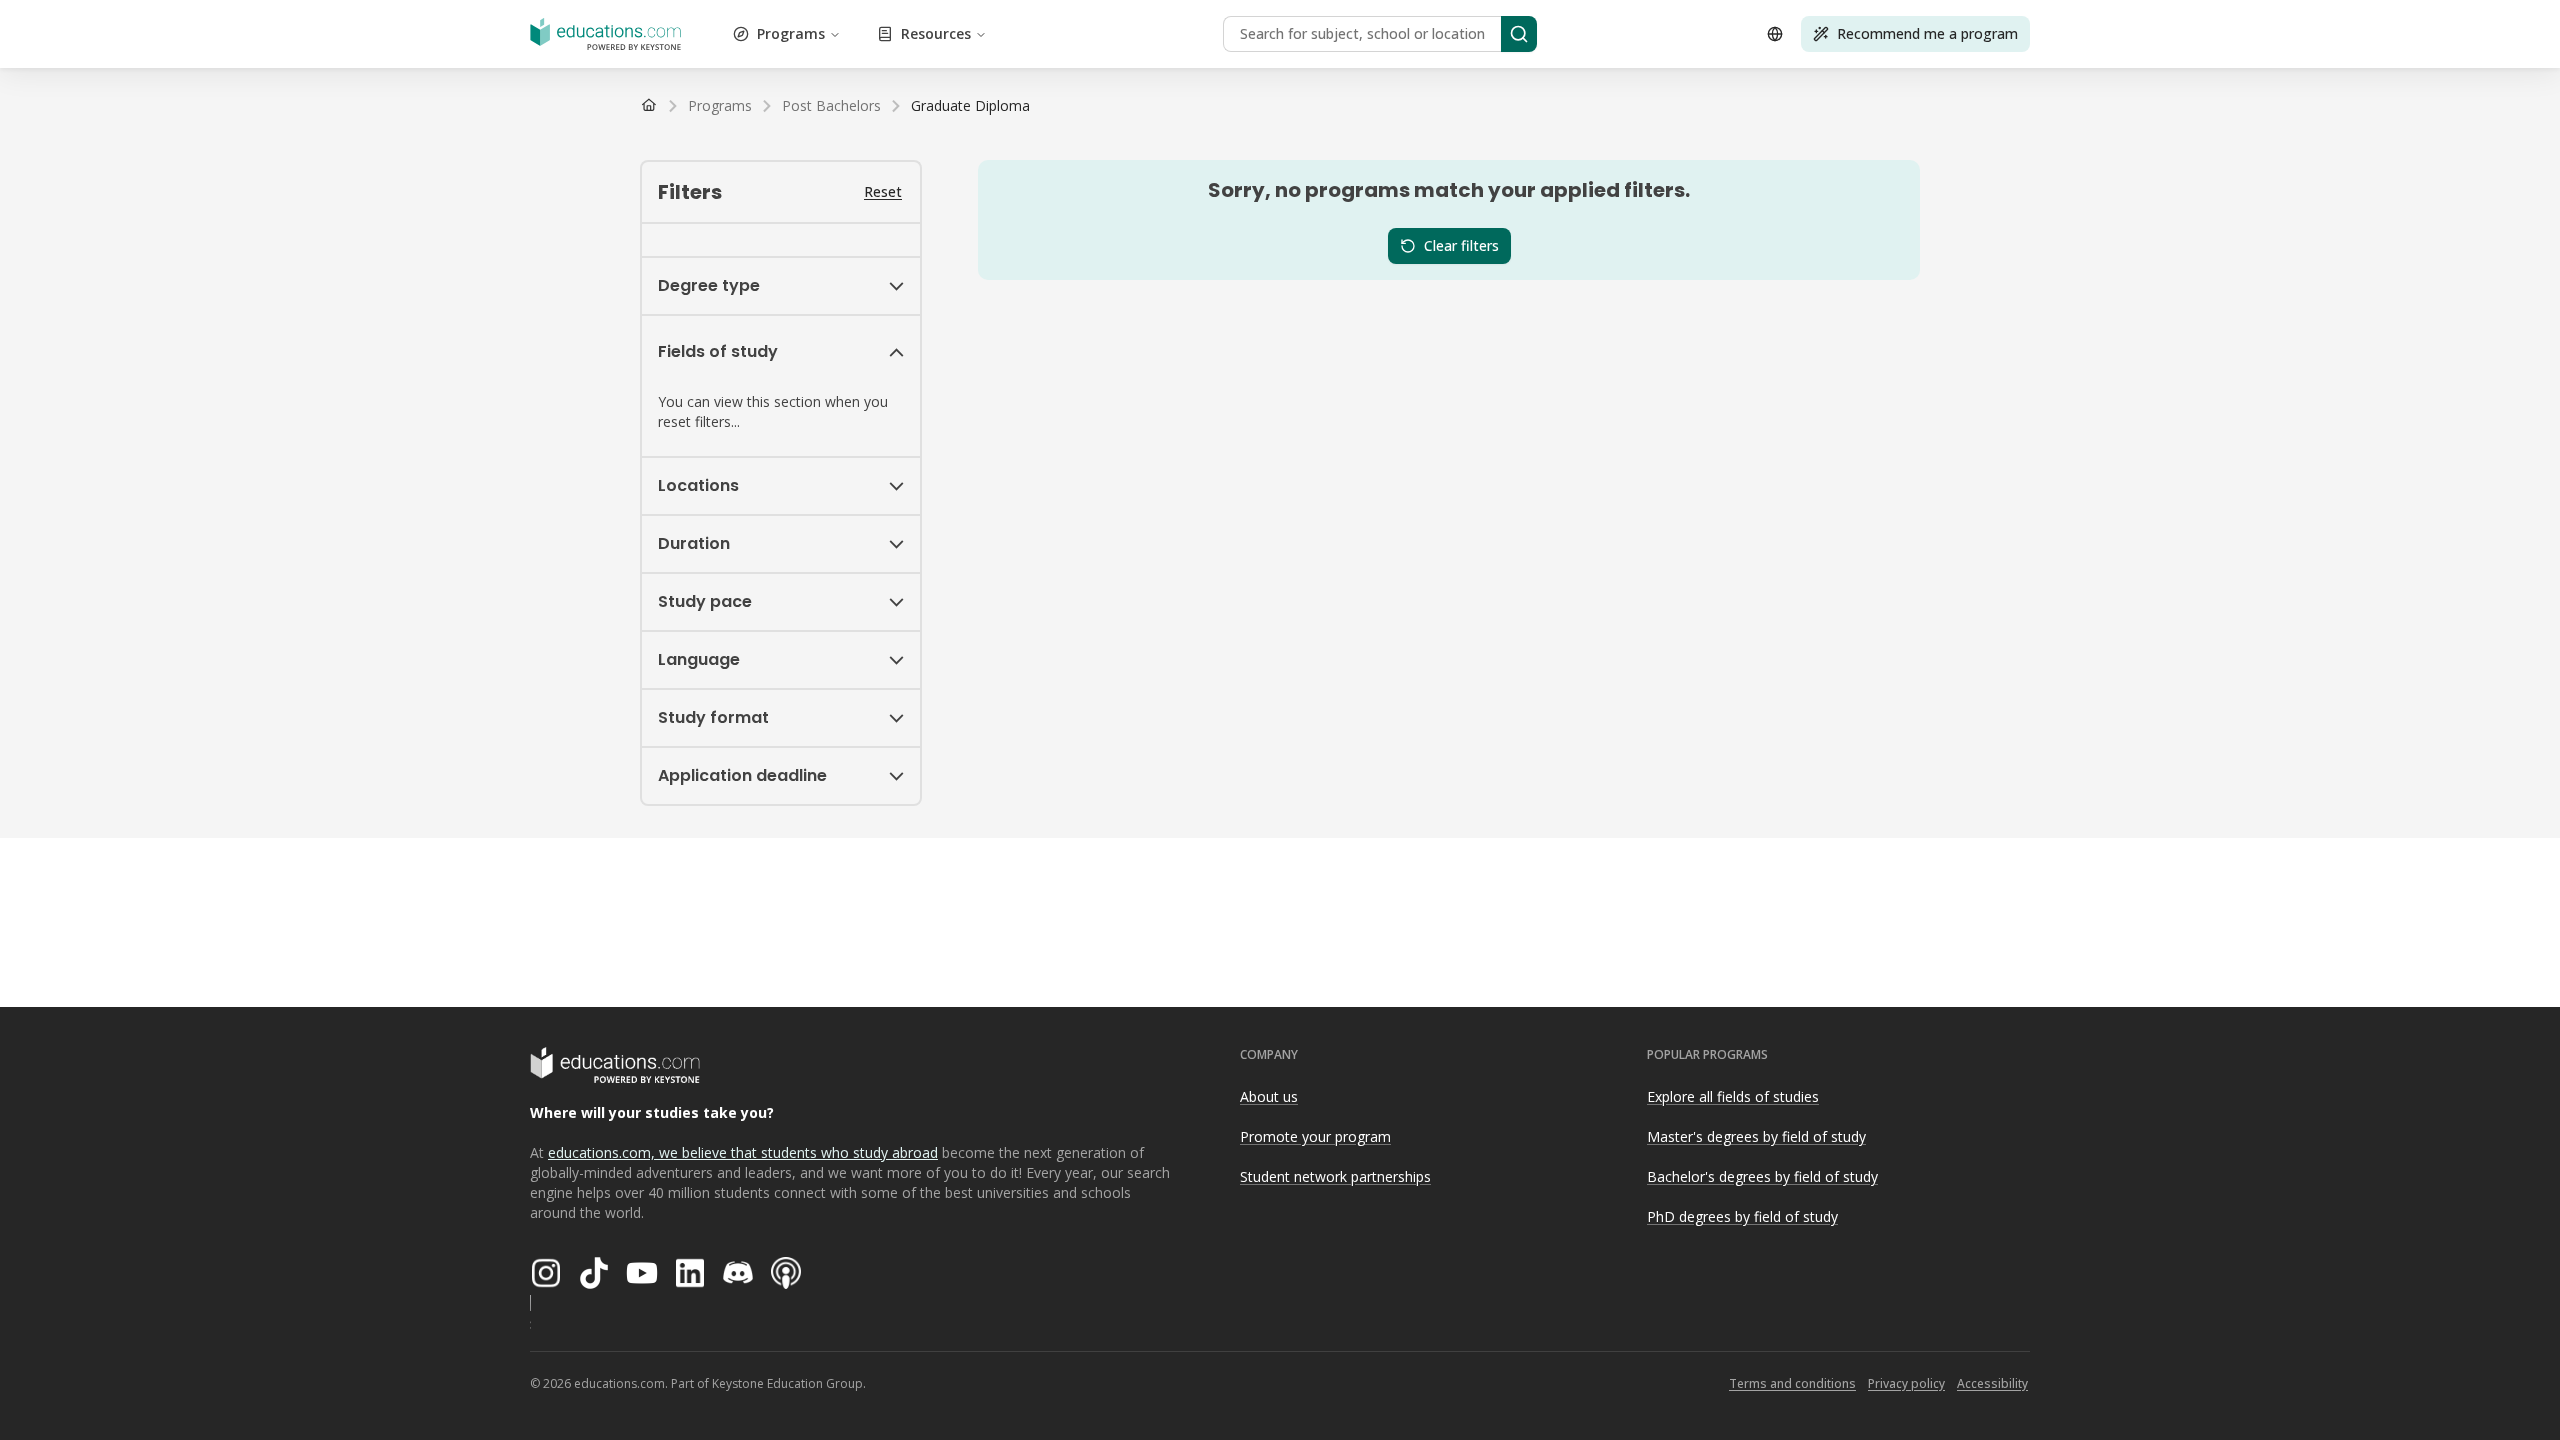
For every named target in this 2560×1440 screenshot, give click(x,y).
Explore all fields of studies (1733, 1096)
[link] (970, 106)
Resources (936, 33)
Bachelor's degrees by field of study (1762, 1176)
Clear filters (1461, 245)
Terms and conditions (1792, 1383)
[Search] (1519, 34)
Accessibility (1992, 1383)
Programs (791, 33)
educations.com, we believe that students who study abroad (743, 1152)
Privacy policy (1906, 1383)
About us (1269, 1096)
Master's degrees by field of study (1756, 1136)
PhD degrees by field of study (1742, 1216)
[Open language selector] (1775, 34)
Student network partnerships (1335, 1176)
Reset (883, 191)
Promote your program (1315, 1136)
